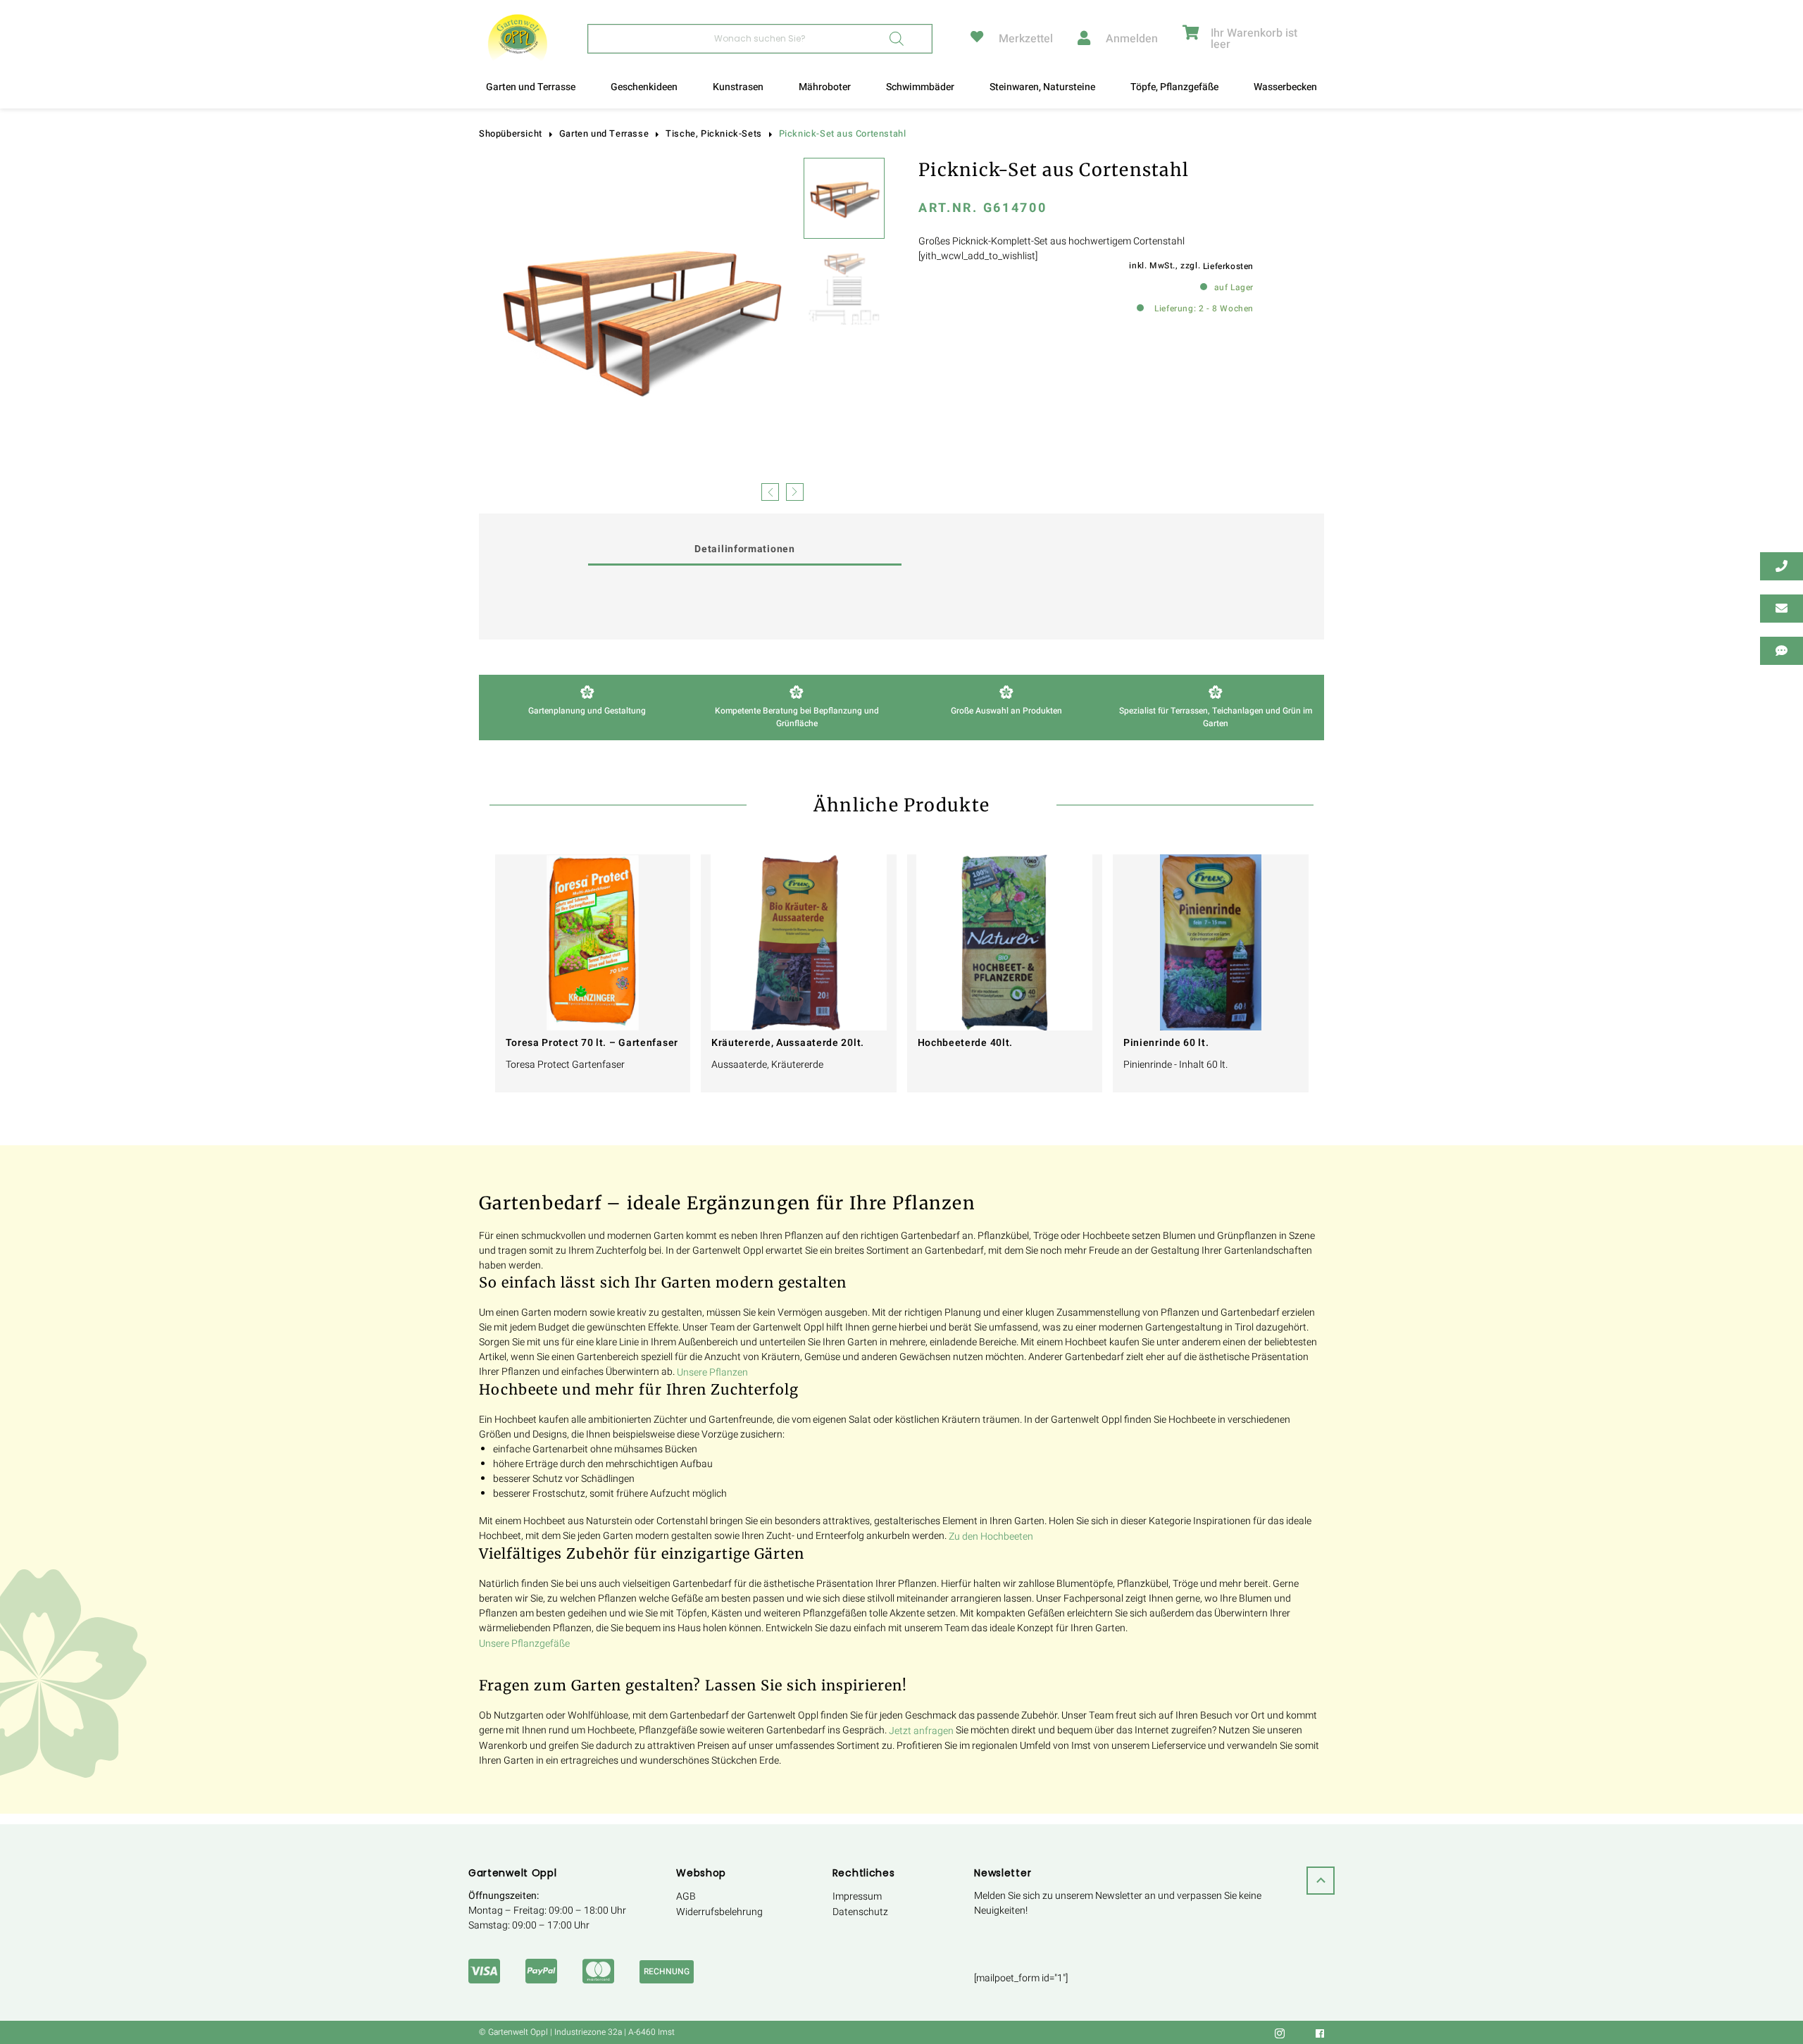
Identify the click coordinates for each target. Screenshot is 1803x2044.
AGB (686, 1896)
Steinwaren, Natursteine (1042, 87)
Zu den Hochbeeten (991, 1537)
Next (795, 491)
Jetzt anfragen (921, 1731)
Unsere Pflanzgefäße (524, 1644)
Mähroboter (825, 87)
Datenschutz (860, 1912)
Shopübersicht (511, 134)
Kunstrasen (738, 87)
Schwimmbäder (920, 87)
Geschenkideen (644, 87)
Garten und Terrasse (531, 87)
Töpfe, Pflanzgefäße (1174, 87)
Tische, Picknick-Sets (714, 134)
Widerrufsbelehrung (719, 1912)
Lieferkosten (1228, 266)
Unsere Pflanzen (712, 1372)
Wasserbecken (1285, 87)
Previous (770, 491)
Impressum (857, 1896)
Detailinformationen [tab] (744, 549)
